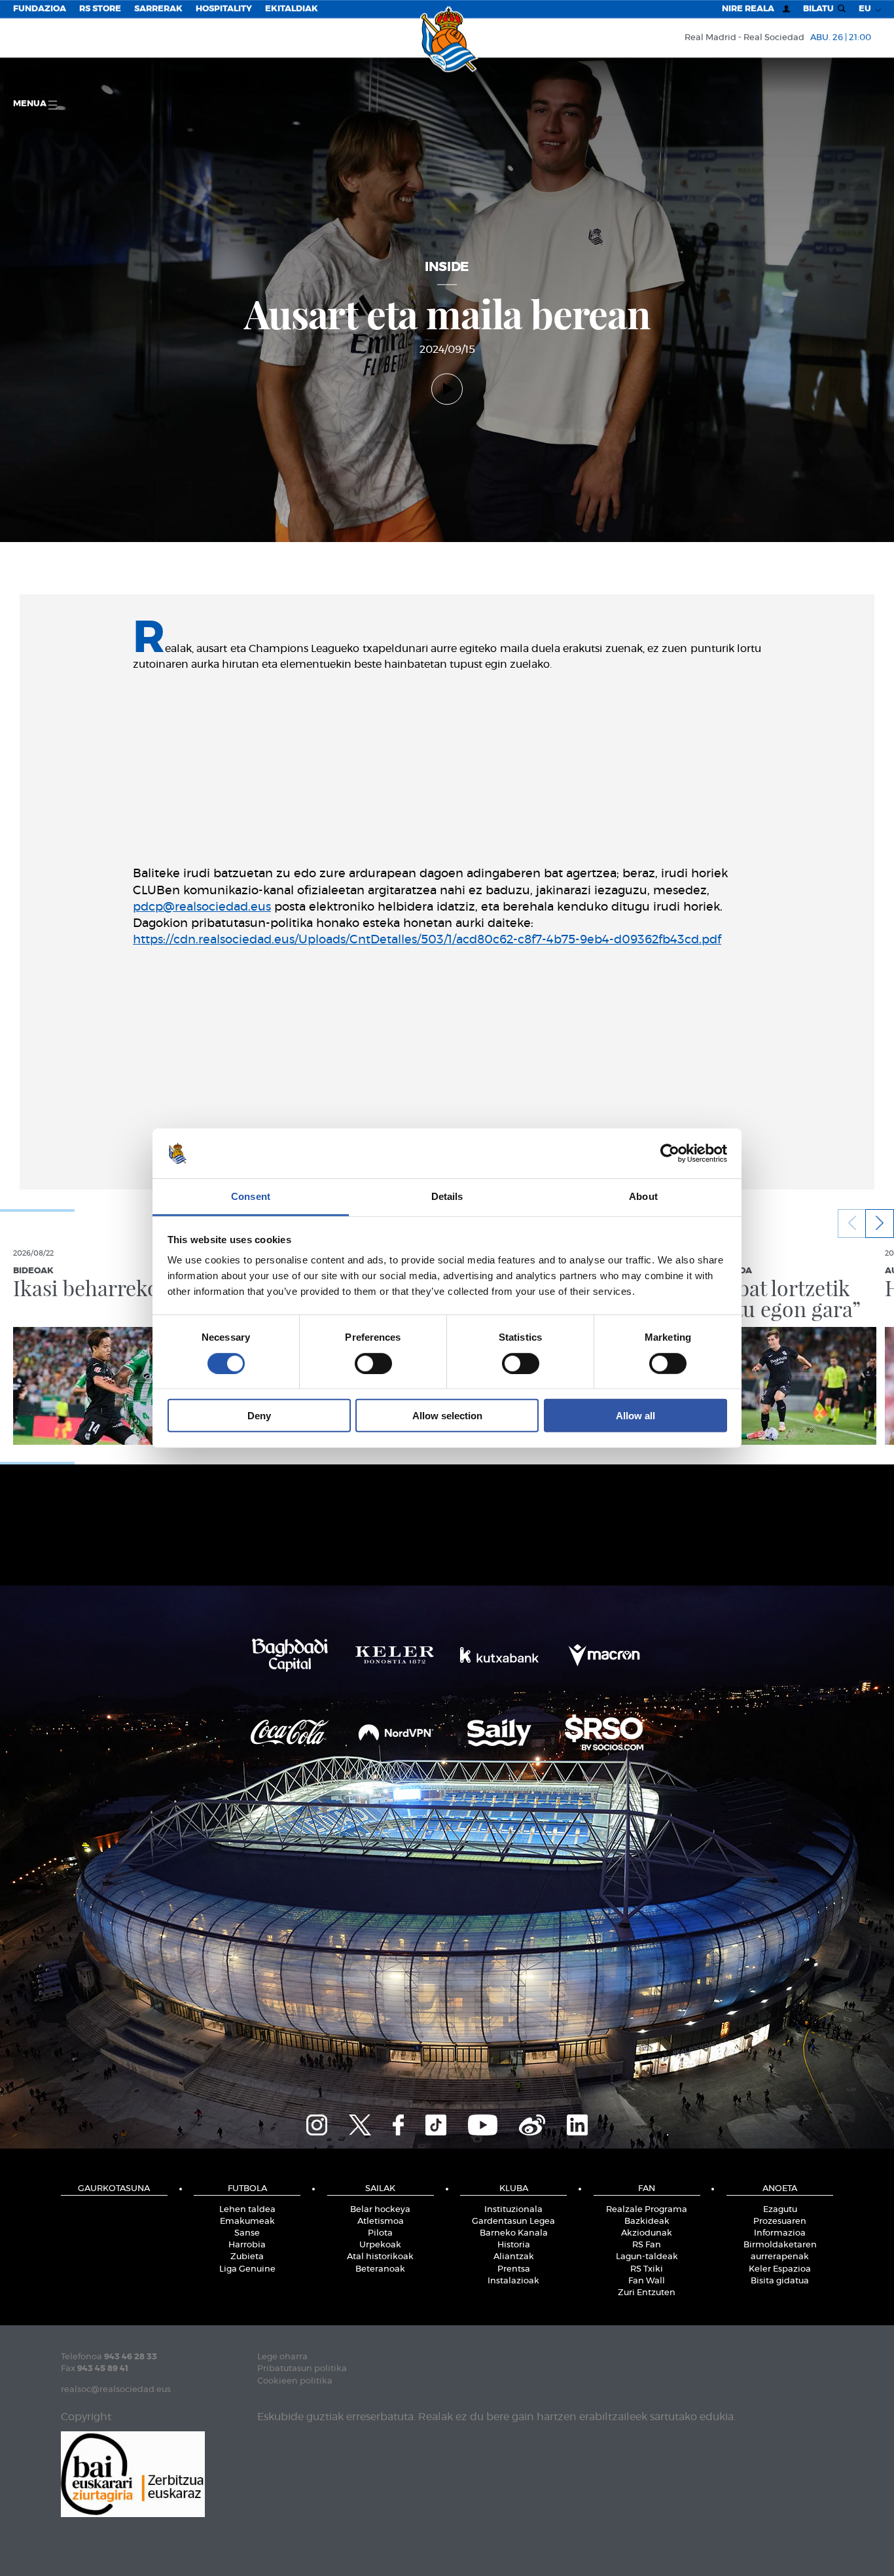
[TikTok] (436, 2123)
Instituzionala (513, 2210)
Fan (647, 2189)
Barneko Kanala (514, 2233)
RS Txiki (647, 2269)
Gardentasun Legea (513, 2222)
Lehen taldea (247, 2210)
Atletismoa (381, 2222)
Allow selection (447, 1416)
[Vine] (532, 2123)
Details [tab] (447, 1196)
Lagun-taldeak (647, 2257)
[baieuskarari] (133, 2473)
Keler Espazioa (780, 2269)
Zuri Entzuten (647, 2293)
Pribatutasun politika (302, 2369)
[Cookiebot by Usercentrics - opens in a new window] (670, 1153)
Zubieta (247, 2257)
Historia (514, 2245)
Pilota (380, 2233)
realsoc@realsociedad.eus (116, 2390)
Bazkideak (647, 2222)
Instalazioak (513, 2281)
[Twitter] (360, 2123)
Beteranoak (380, 2269)
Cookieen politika (295, 2381)
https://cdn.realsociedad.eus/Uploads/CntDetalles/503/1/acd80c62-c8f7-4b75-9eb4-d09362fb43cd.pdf (427, 940)
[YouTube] (483, 2123)
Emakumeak (247, 2222)
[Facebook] (398, 2123)
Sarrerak (158, 9)
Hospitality (224, 9)
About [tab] (643, 1196)
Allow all (635, 1416)
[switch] (373, 1363)
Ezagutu (780, 2210)
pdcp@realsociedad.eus (202, 907)
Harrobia (247, 2245)
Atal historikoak (380, 2257)
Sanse (247, 2233)
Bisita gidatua (780, 2281)
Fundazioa (40, 9)
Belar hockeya (380, 2210)
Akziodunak (647, 2233)
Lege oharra (282, 2357)
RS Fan (647, 2245)
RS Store (100, 9)
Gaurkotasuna (114, 2189)
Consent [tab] (251, 1196)
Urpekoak (380, 2245)
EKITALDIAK (292, 9)
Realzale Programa (647, 2210)
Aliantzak (514, 2257)
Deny (259, 1416)
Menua (31, 104)
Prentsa (514, 2269)
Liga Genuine (247, 2269)
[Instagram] (317, 2123)
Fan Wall (647, 2281)
